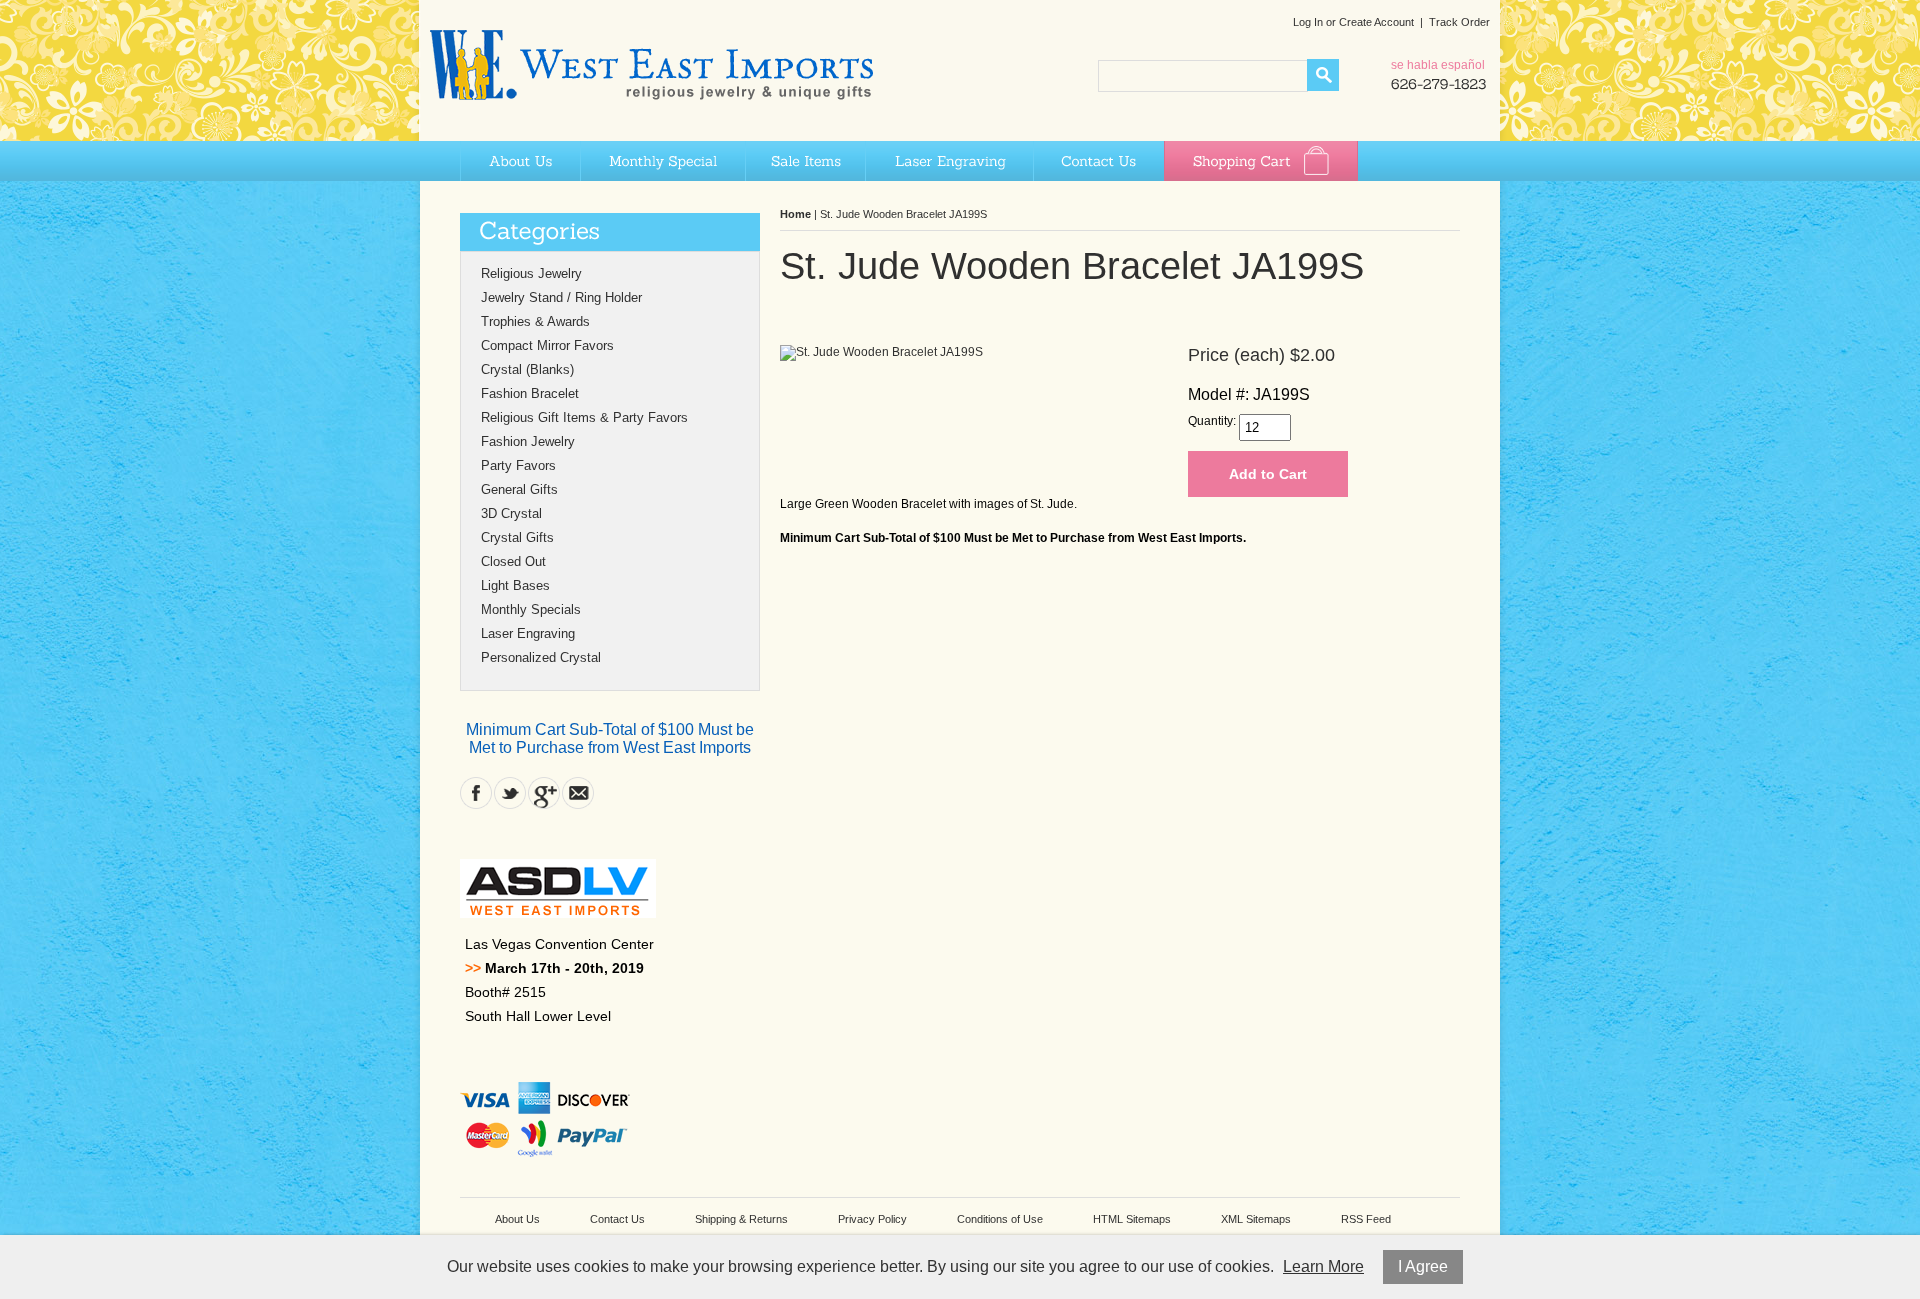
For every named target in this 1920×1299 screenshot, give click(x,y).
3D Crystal (511, 513)
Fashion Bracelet (530, 393)
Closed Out (513, 561)
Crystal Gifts (517, 537)
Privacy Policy (872, 1219)
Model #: (1218, 394)
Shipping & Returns (741, 1219)
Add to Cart (1268, 474)
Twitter (510, 793)
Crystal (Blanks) (527, 369)
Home (795, 214)
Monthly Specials (531, 609)
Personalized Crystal (541, 657)
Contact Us (1098, 161)
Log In (1308, 22)
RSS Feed (1366, 1219)
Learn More (1323, 1266)
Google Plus (544, 793)
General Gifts (519, 489)
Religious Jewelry (531, 273)
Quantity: (1212, 421)
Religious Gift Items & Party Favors (584, 417)
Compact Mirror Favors (547, 345)
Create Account (1376, 22)
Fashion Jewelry (528, 441)
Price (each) (1236, 355)
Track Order (1459, 22)
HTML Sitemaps (1132, 1219)
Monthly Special (662, 161)
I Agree (1423, 1266)
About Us (520, 161)
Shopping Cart (1261, 161)
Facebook (476, 793)
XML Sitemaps (1256, 1219)
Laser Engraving (949, 161)
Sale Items (805, 161)
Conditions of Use (1000, 1219)
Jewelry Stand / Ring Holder (561, 297)
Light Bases (515, 585)
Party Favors (518, 465)
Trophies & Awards (535, 321)
